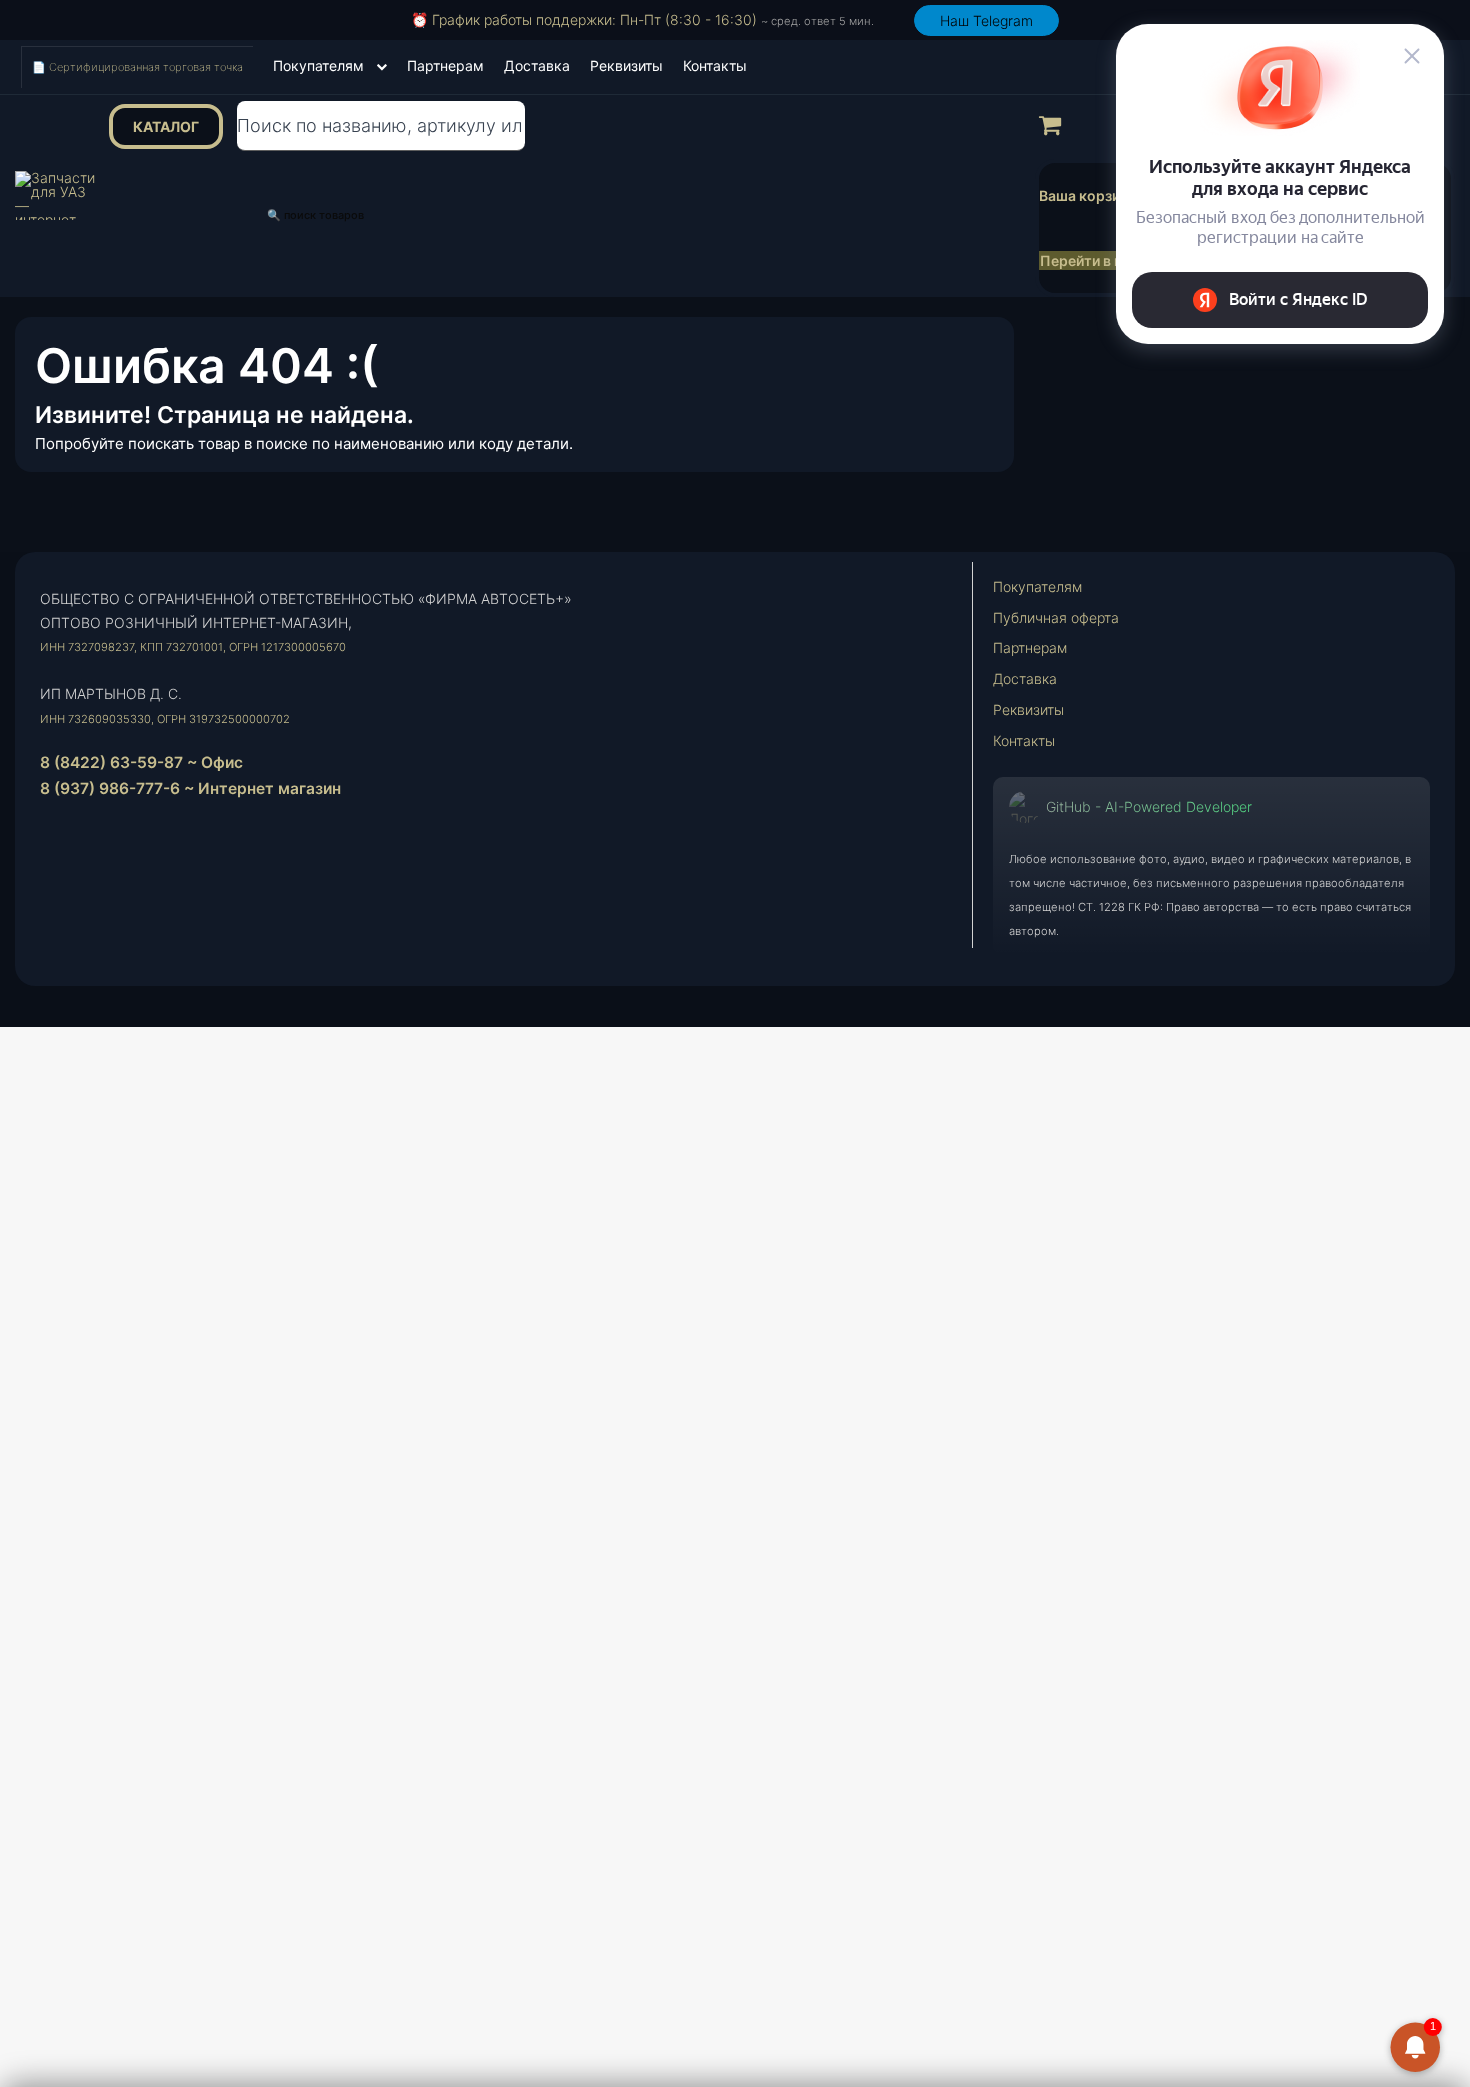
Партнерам (445, 65)
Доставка (537, 65)
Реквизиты (626, 65)
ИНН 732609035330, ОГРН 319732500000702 (165, 719)
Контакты (715, 65)
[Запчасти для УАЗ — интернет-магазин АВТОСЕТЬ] (55, 195)
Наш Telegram (986, 20)
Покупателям (318, 65)
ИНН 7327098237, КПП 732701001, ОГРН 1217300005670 (193, 647)
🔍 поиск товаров (315, 215)
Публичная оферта (1056, 617)
